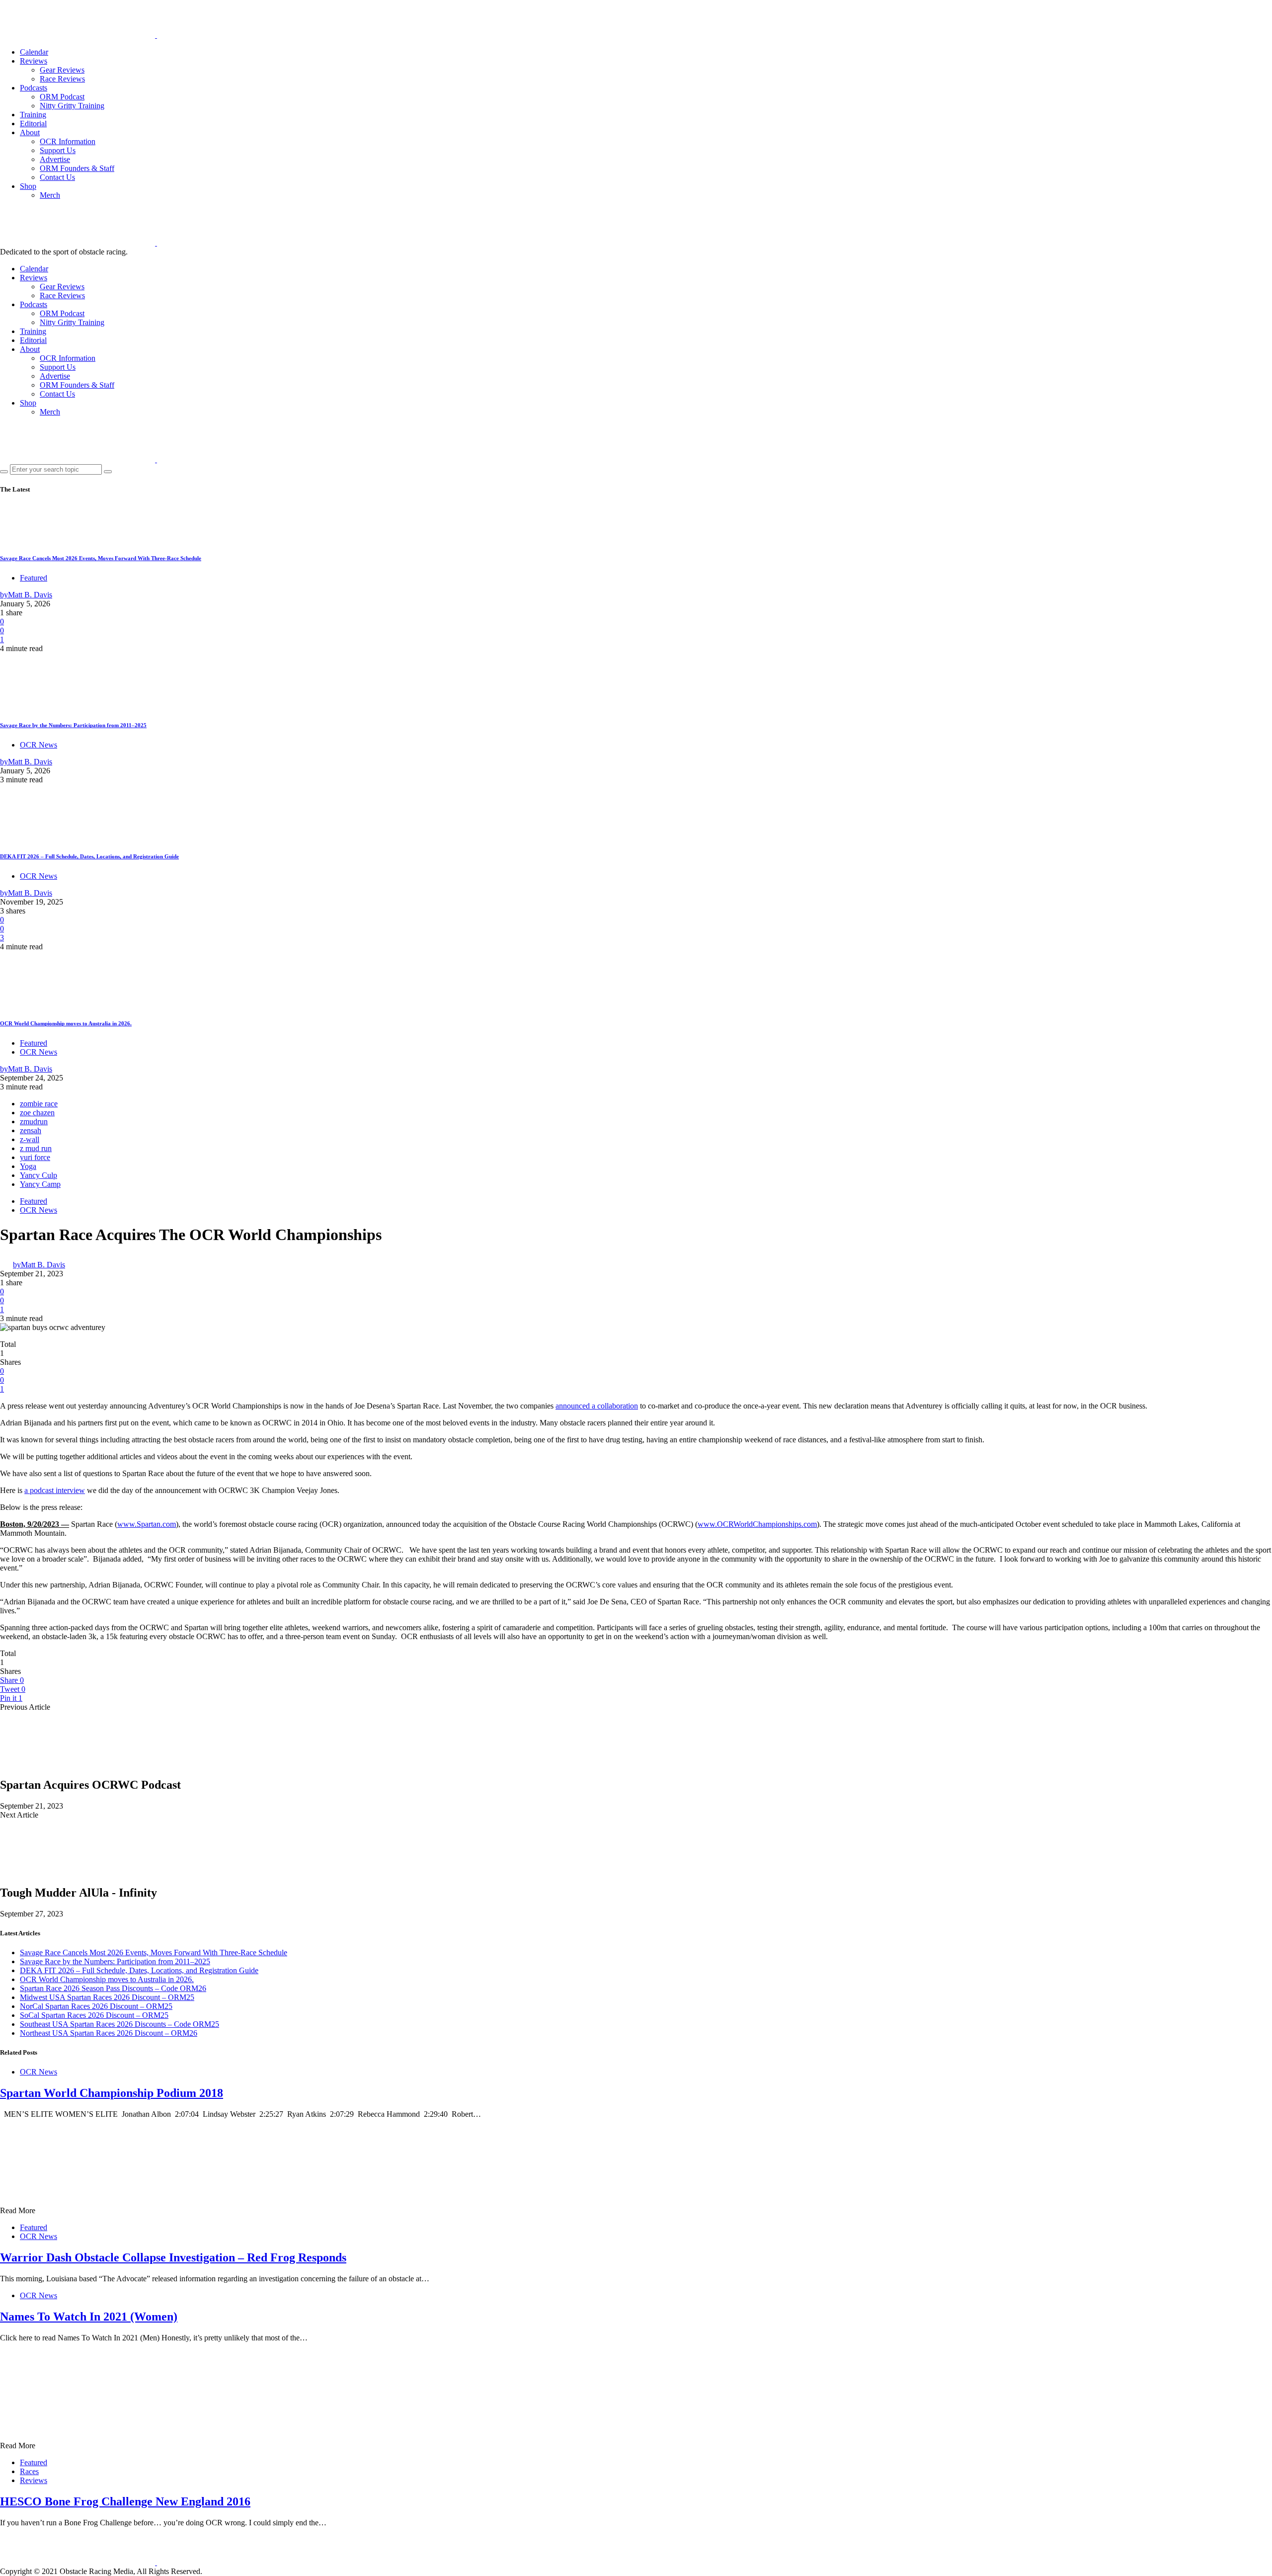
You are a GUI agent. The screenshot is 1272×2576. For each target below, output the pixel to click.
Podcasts (34, 88)
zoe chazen (37, 1113)
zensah (31, 1130)
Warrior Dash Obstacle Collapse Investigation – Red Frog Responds (173, 2257)
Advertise (55, 159)
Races (29, 2471)
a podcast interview (55, 1490)
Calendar (34, 52)
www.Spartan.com (147, 1524)
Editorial (33, 124)
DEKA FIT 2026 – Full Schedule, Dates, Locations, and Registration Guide (89, 856)
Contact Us (57, 177)
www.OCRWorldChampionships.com (757, 1524)
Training (33, 115)
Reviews (34, 61)
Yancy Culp (39, 1175)
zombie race (39, 1104)
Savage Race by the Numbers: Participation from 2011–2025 (73, 725)
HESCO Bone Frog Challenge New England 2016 (125, 2501)
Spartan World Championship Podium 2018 (112, 2093)
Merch (50, 195)
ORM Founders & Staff (77, 168)
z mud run (36, 1148)
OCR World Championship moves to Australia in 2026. (66, 1023)
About (30, 132)
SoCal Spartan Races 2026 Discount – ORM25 (94, 2015)
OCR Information (68, 141)
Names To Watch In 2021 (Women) (89, 2317)
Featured (34, 578)
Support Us (58, 150)
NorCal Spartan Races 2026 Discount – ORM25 (96, 2006)
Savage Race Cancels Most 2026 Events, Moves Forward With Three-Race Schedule (101, 558)
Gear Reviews (62, 70)
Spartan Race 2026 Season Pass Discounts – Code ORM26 (113, 1988)
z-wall (30, 1139)
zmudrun (34, 1122)
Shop (28, 186)
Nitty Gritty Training (72, 106)
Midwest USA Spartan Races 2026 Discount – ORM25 (107, 1997)
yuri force (35, 1157)
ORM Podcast (62, 97)
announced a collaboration (597, 1406)
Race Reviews (62, 79)
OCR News (39, 745)
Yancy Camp (40, 1184)
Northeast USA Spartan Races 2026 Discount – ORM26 (109, 2033)
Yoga (28, 1166)
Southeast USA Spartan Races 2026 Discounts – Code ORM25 (119, 2024)
